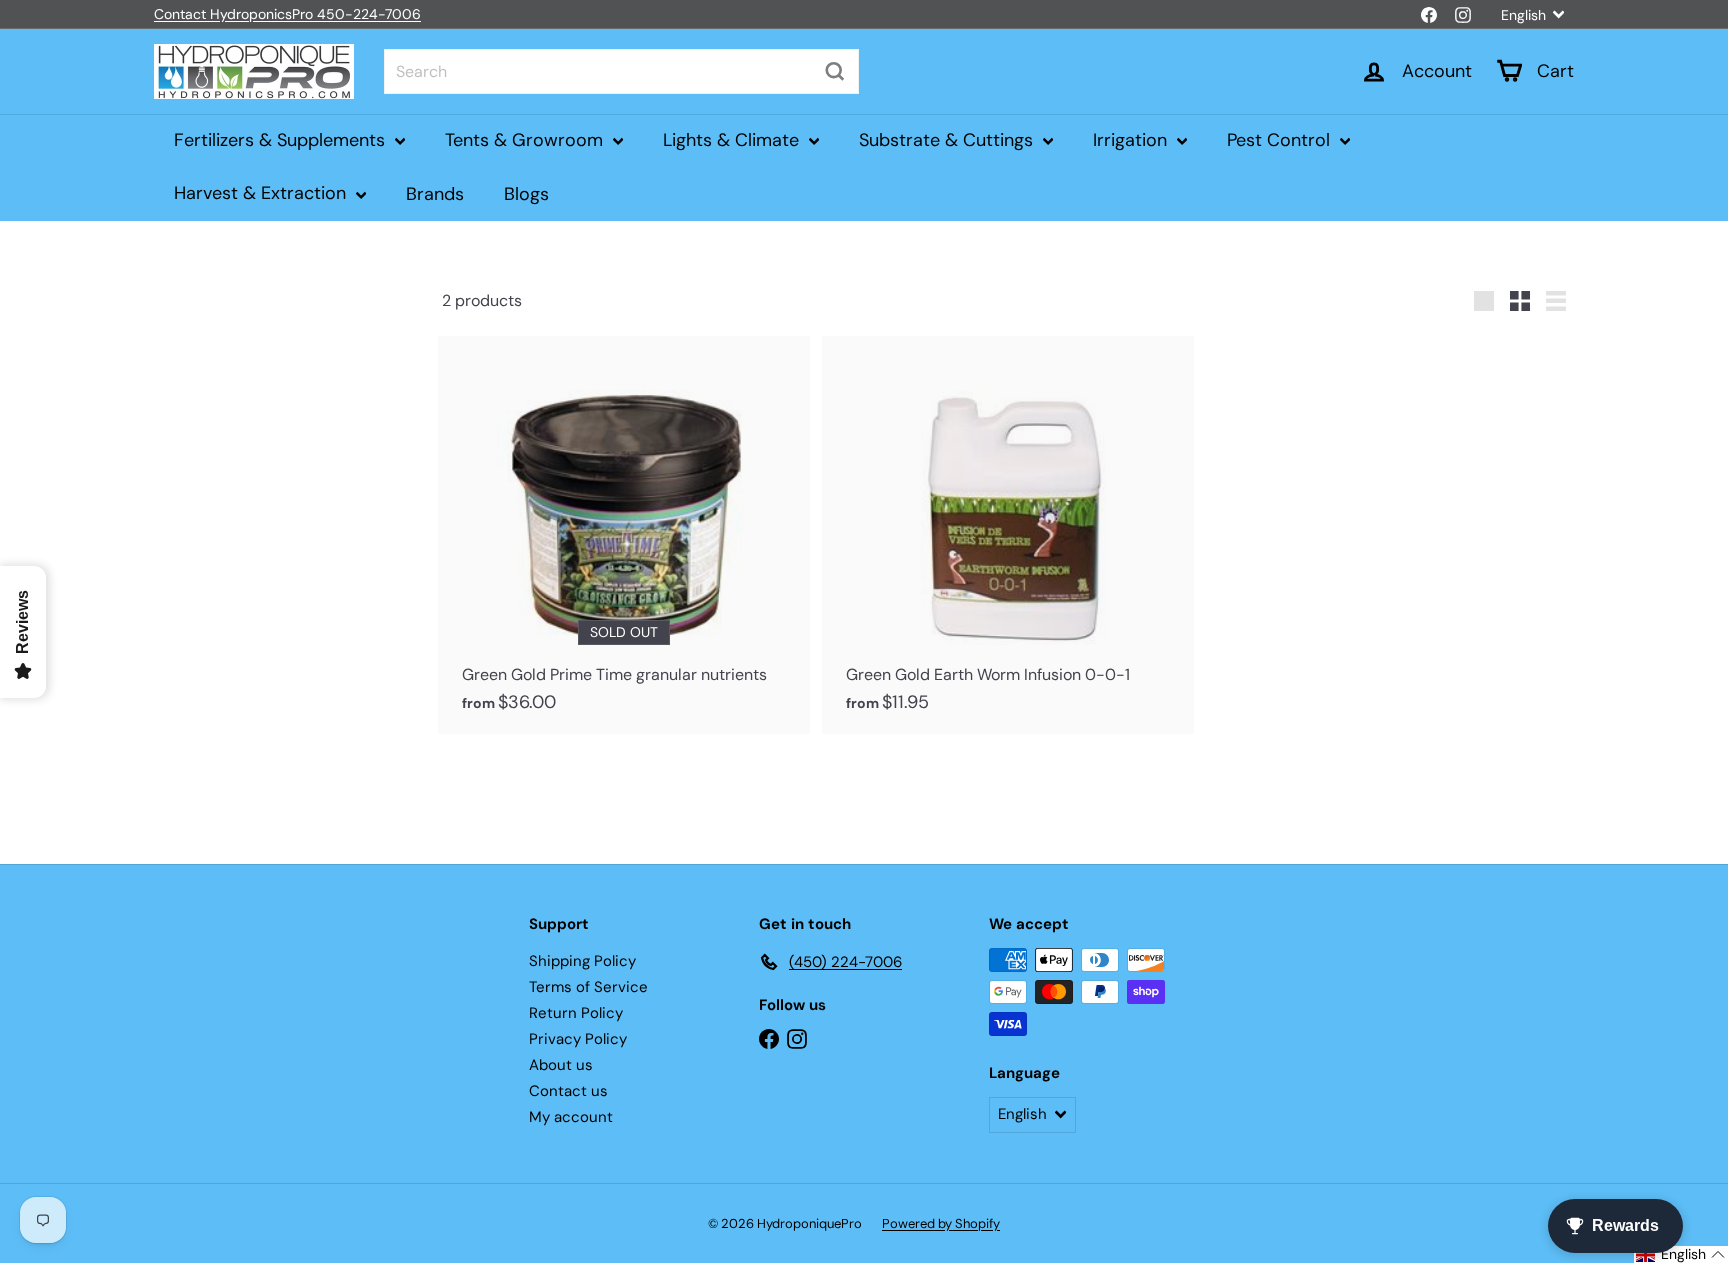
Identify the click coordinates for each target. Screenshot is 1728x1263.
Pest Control (1281, 140)
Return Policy (576, 1013)
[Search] (835, 71)
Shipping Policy (582, 961)
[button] (1681, 1254)
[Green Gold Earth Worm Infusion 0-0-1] (1008, 535)
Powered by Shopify (941, 1223)
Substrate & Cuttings (948, 140)
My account (571, 1117)
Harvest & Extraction (262, 193)
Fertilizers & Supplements (282, 140)
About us (561, 1065)
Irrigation (1132, 140)
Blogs (526, 193)
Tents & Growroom (526, 140)
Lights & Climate (733, 140)
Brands (435, 193)
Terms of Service (588, 987)
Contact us (568, 1091)
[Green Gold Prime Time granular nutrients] (624, 535)
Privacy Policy (578, 1039)
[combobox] (621, 71)
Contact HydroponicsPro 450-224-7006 (287, 14)
